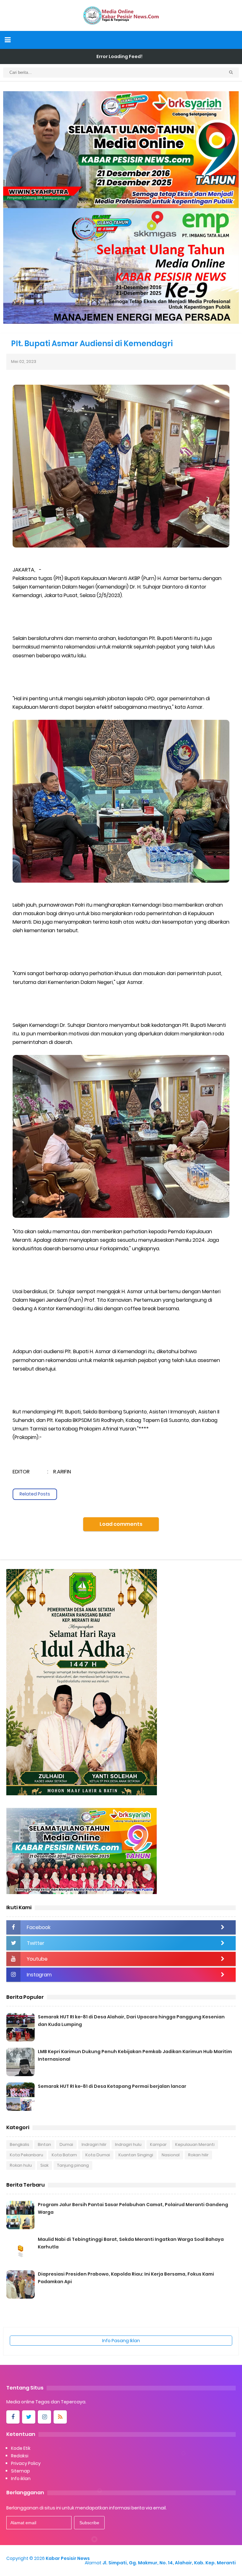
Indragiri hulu (128, 2144)
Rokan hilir (198, 2155)
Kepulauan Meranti (195, 2144)
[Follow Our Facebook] (13, 2417)
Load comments (121, 1524)
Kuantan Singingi (136, 2155)
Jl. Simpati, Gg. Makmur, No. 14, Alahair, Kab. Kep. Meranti (169, 2563)
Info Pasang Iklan (121, 2341)
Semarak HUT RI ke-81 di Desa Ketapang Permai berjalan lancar (112, 2086)
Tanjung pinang (73, 2165)
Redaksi (20, 2456)
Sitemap (20, 2471)
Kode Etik (21, 2448)
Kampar (158, 2144)
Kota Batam (64, 2155)
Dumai (66, 2144)
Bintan (44, 2144)
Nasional (171, 2155)
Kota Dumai (98, 2155)
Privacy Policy (26, 2463)
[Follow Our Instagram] (44, 2417)
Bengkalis (20, 2144)
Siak (44, 2165)
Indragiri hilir (94, 2144)
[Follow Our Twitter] (29, 2417)
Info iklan (21, 2478)
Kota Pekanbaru (26, 2155)
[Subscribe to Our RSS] (60, 2417)
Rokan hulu (21, 2165)
